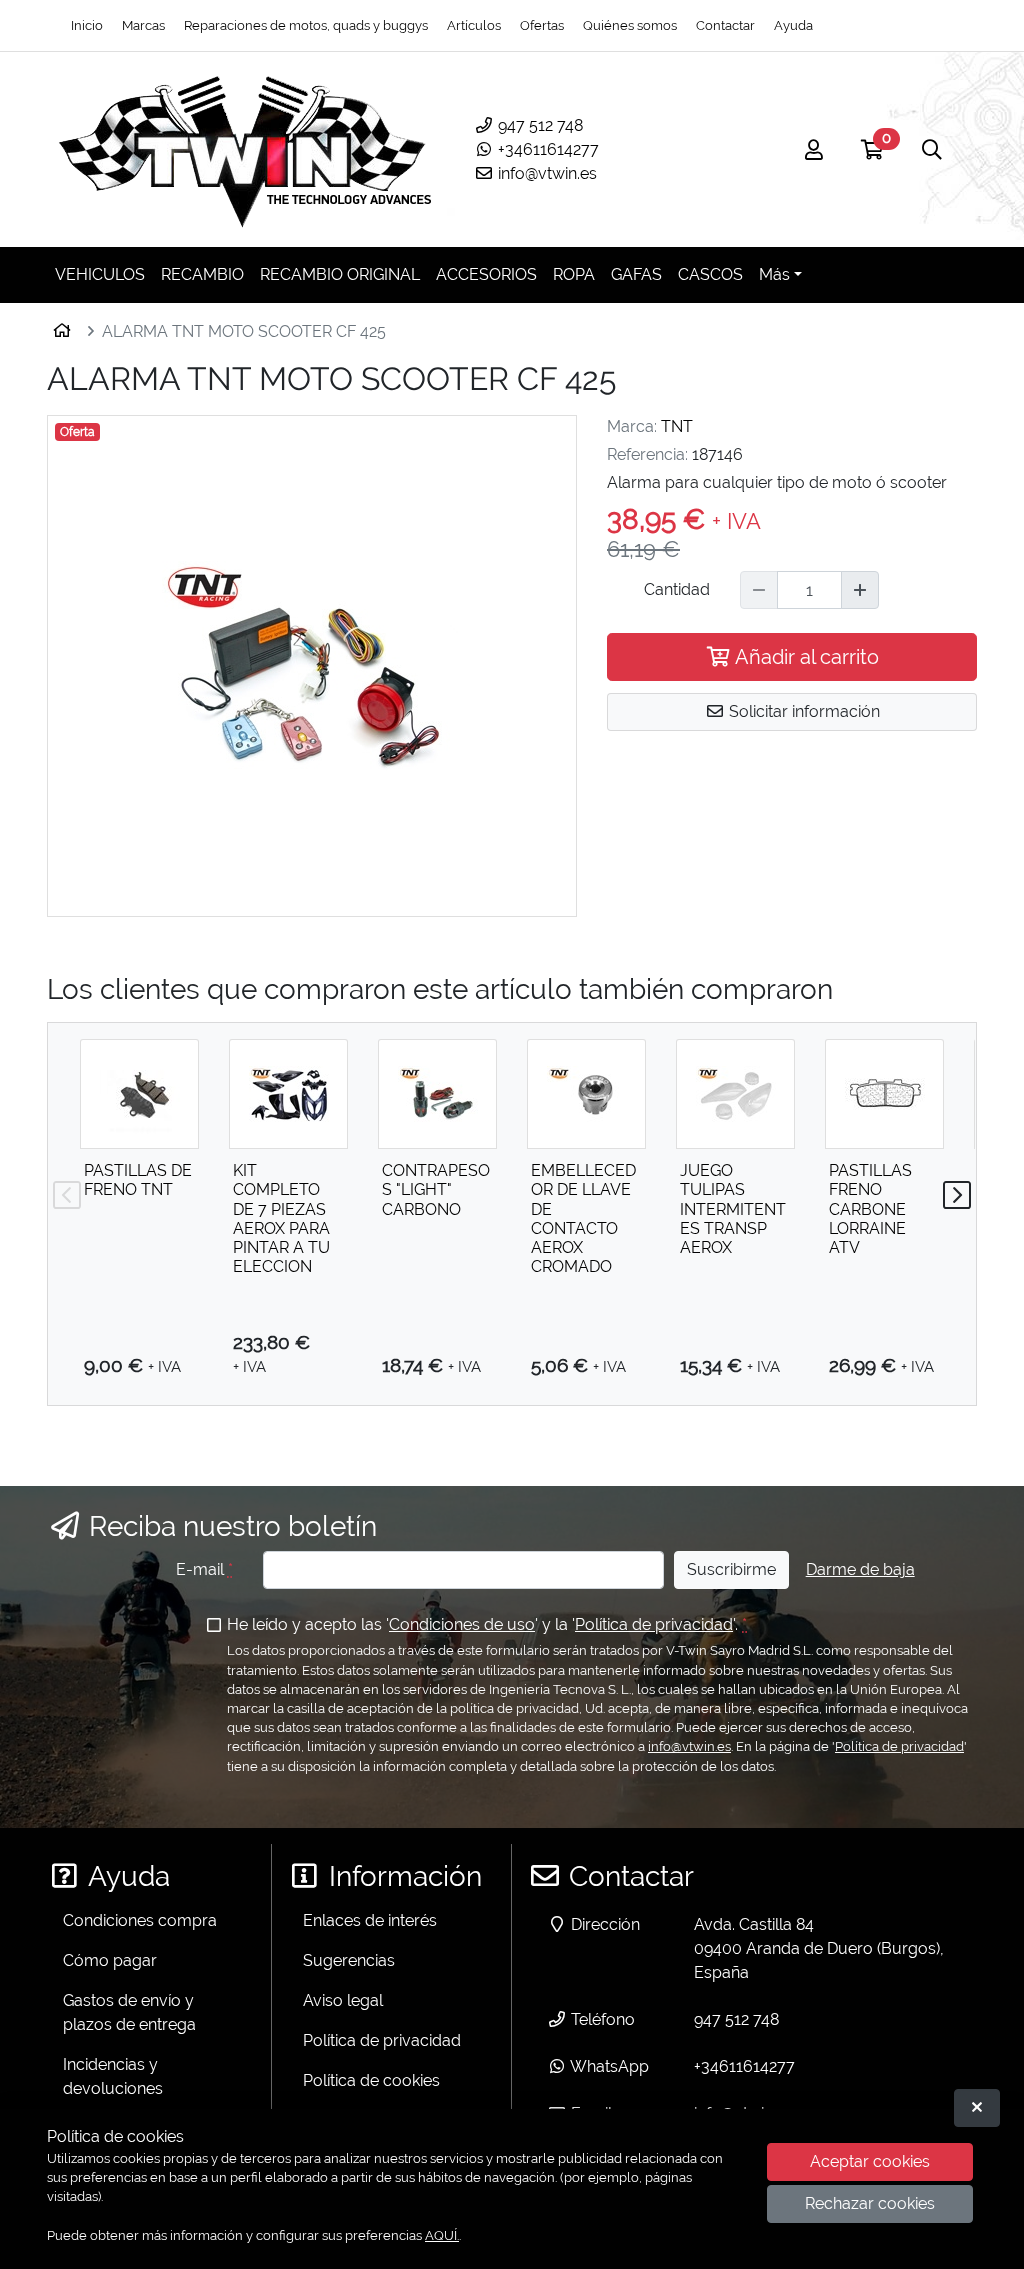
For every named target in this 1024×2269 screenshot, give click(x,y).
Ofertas (542, 25)
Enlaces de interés (370, 1920)
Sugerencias (349, 1960)
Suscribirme (731, 1569)
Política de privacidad (654, 1624)
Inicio (87, 25)
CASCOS (710, 274)
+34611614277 (546, 149)
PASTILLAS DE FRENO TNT (138, 1180)
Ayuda (793, 25)
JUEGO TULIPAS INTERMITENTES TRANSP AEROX (733, 1209)
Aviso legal (343, 2000)
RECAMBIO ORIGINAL (340, 274)
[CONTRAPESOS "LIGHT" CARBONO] (437, 1094)
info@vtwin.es (545, 173)
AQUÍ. (442, 2235)
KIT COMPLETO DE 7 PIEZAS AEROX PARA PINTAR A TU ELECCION (281, 1218)
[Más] (860, 590)
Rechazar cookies (870, 2203)
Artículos (474, 25)
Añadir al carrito (805, 657)
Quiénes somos (630, 25)
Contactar (725, 25)
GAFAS (636, 274)
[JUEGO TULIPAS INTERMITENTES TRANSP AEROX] (735, 1094)
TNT (677, 426)
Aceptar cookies (870, 2161)
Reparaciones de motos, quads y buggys (306, 25)
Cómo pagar (110, 1960)
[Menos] (759, 590)
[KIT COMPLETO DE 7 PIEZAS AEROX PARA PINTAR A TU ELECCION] (288, 1094)
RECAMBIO (202, 274)
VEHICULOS (100, 274)
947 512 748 (538, 125)
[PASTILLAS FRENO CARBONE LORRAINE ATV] (884, 1094)
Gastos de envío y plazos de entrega (129, 2012)
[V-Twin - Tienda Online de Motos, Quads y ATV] (245, 149)
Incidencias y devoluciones (113, 2076)
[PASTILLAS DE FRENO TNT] (139, 1094)
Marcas (143, 25)
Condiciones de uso (462, 1624)
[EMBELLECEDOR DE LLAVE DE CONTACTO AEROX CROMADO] (586, 1094)
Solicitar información (802, 711)
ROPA (574, 274)
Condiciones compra (140, 1920)
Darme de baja (860, 1569)
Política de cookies (371, 2080)
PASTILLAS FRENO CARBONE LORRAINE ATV (870, 1209)
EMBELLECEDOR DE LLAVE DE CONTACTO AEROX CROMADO (583, 1218)
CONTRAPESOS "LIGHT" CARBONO (436, 1189)
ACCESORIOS (486, 274)
